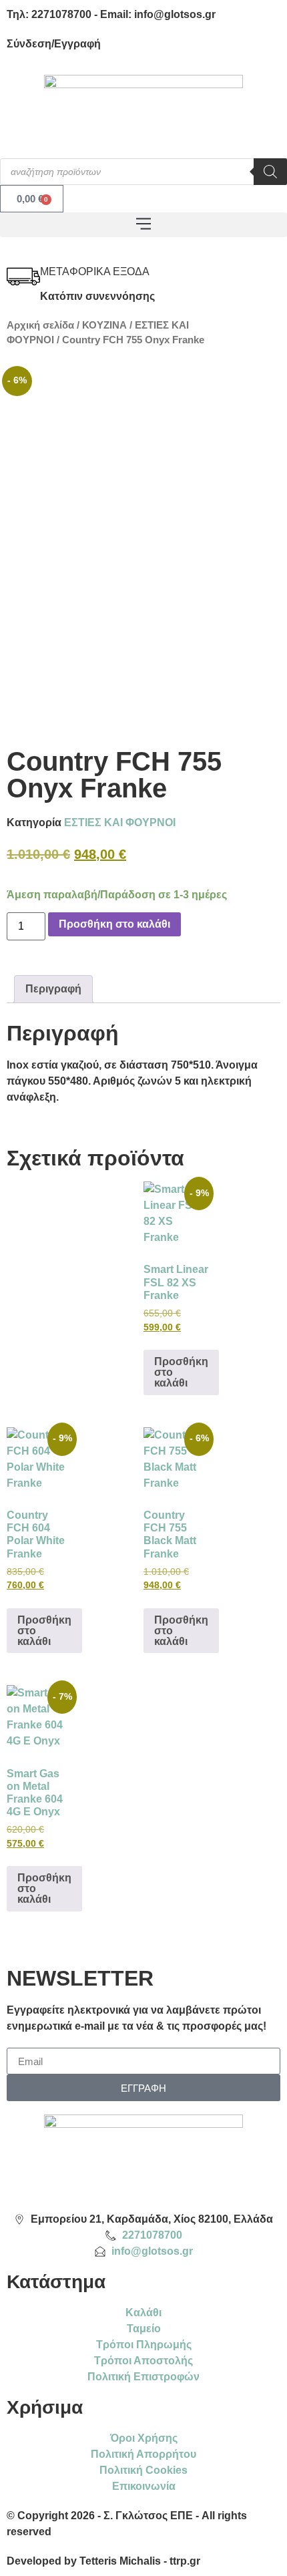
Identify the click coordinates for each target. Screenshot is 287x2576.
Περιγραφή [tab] (53, 989)
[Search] (270, 172)
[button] (143, 225)
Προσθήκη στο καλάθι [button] (181, 1372)
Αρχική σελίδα (40, 325)
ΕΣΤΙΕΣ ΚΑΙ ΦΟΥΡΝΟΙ (120, 822)
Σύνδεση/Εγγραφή (54, 44)
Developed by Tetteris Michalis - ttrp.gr (103, 2561)
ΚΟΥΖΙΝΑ (104, 325)
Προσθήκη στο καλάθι (114, 924)
